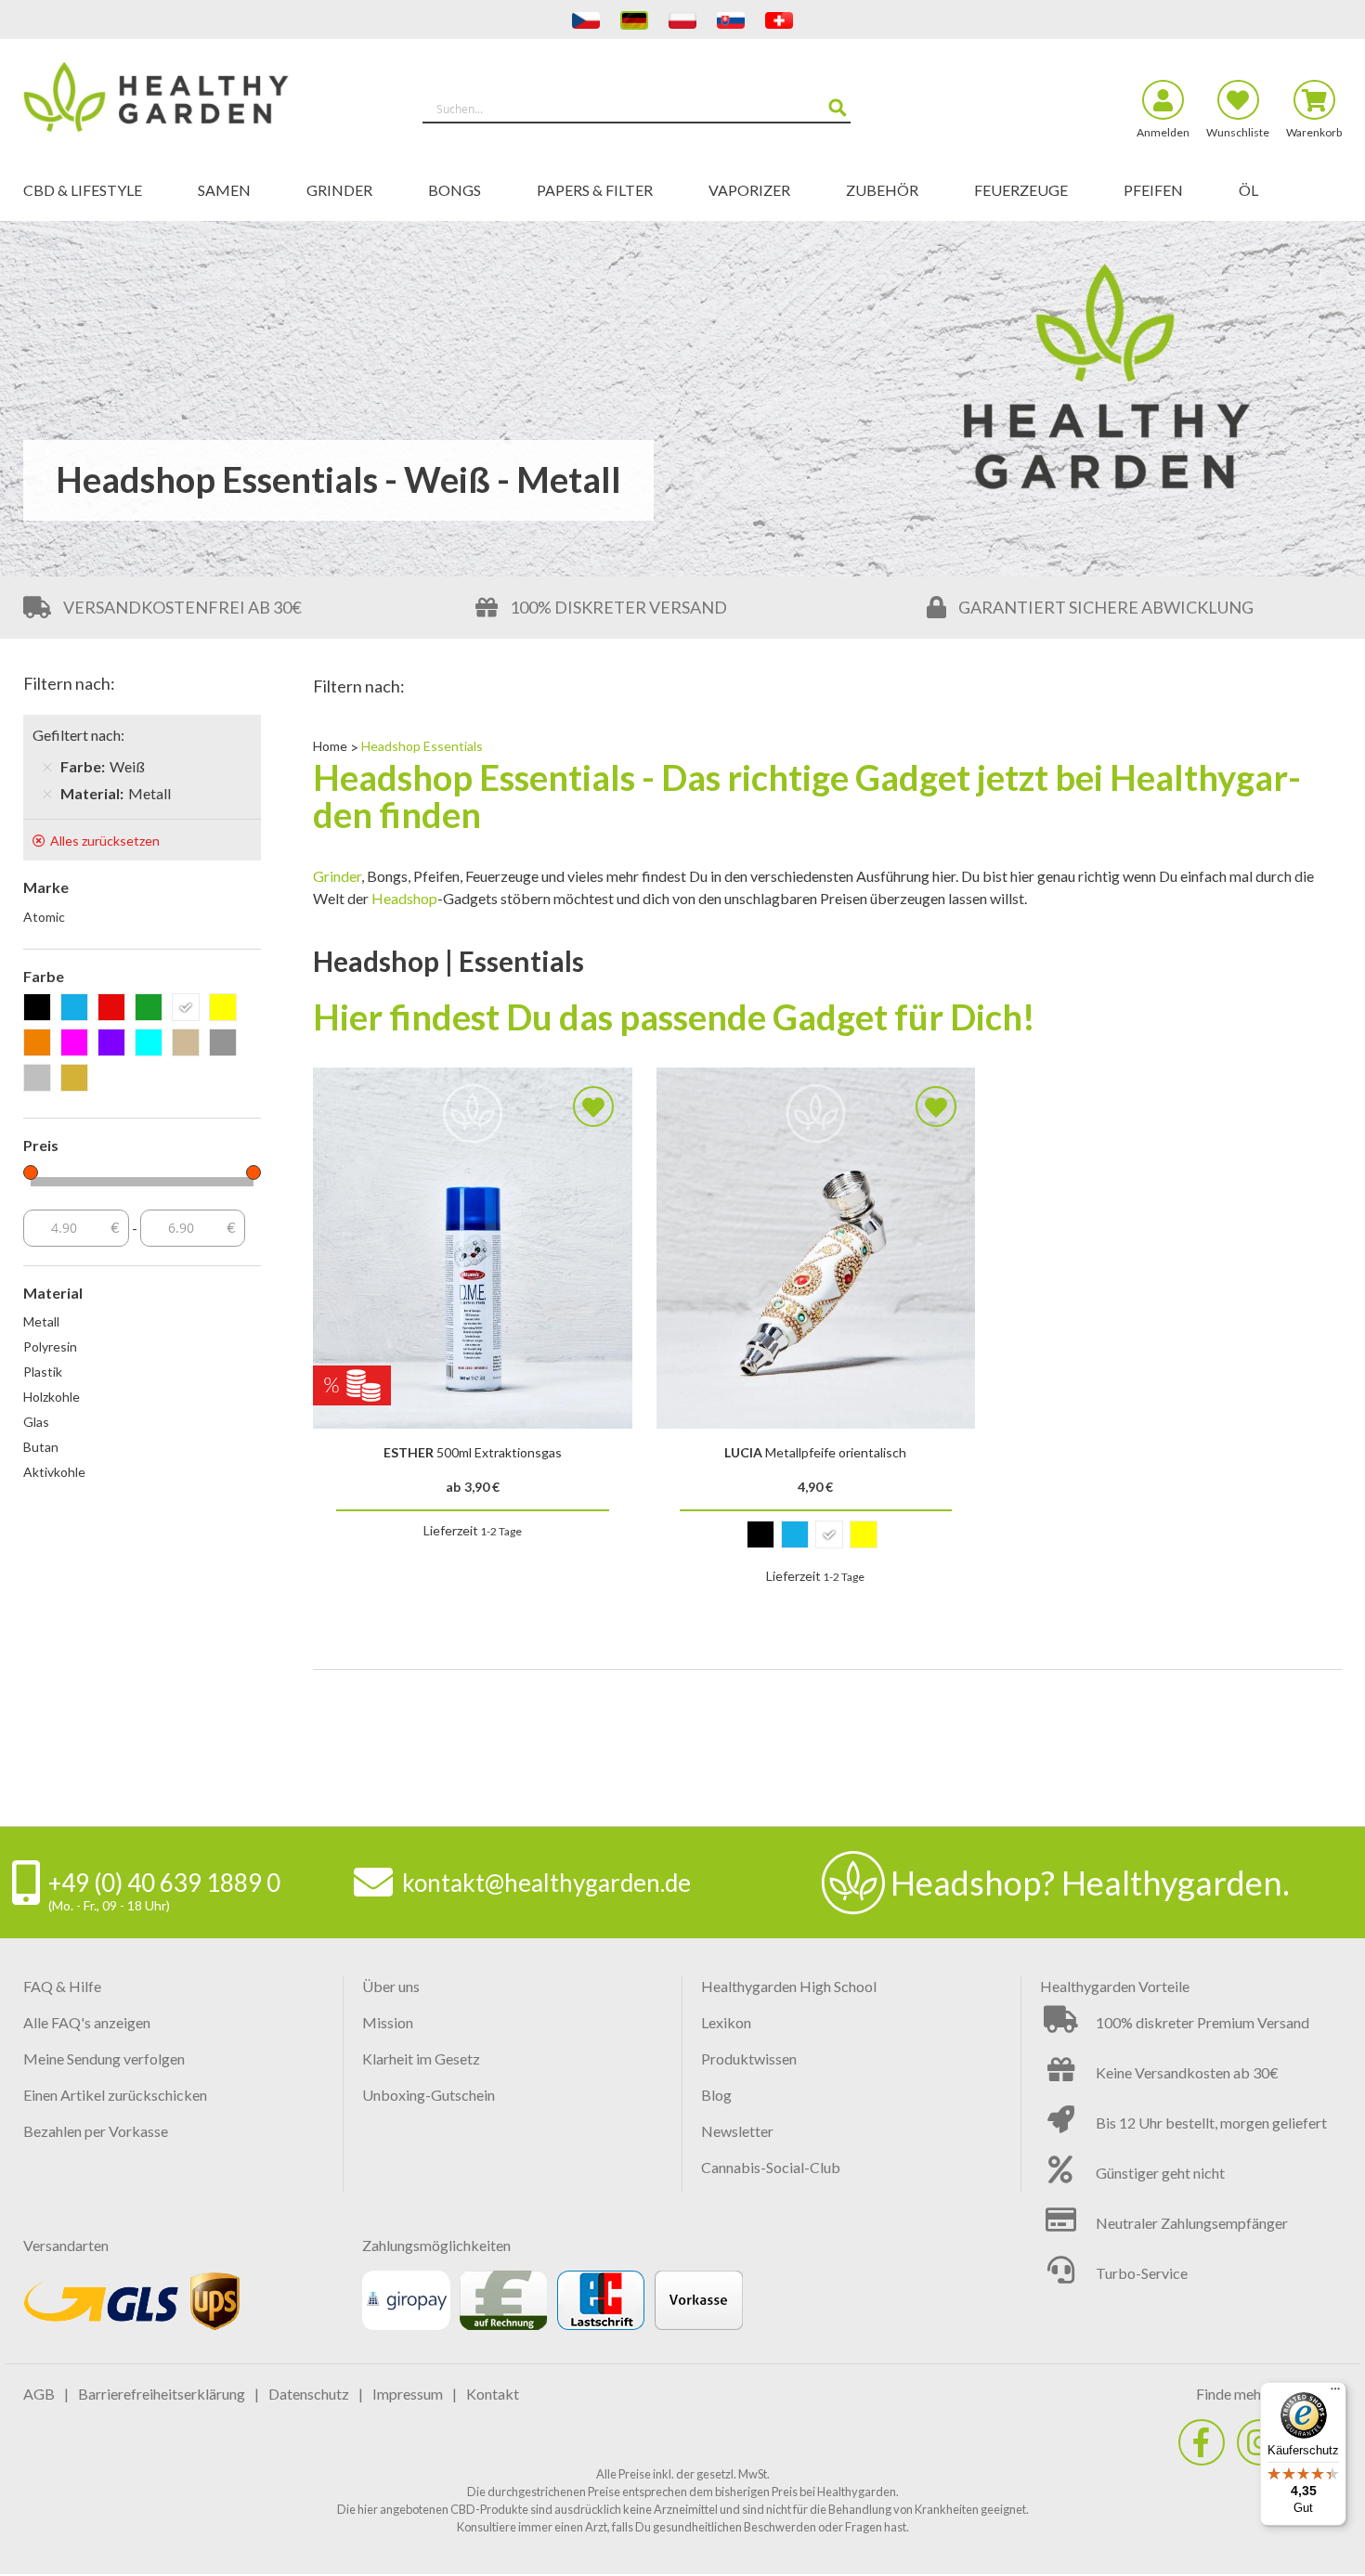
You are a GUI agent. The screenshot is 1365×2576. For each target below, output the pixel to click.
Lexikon (726, 2022)
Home (331, 746)
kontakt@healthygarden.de (546, 1883)
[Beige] (189, 1044)
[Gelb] (226, 1009)
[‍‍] (1202, 2442)
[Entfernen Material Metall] (47, 794)
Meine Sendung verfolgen (104, 2058)
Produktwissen (749, 2058)
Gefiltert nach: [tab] (78, 735)
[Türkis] (152, 1044)
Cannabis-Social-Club (771, 2167)
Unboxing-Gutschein (429, 2095)
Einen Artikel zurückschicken (115, 2095)
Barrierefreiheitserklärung (162, 2394)
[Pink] (78, 1044)
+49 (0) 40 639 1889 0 (164, 1883)
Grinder (337, 876)
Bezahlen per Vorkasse (96, 2131)
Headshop (404, 898)
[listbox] (816, 1539)
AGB (39, 2394)
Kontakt (493, 2394)
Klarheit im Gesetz (421, 2058)
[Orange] (40, 1044)
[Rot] (115, 1009)
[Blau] (78, 1009)
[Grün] (152, 1009)
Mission (388, 2022)
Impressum (408, 2394)
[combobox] (637, 109)
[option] (760, 1534)
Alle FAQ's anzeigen (87, 2022)
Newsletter (737, 2131)
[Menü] (1335, 2393)
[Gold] (78, 1079)
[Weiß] (189, 1009)
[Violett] (115, 1044)
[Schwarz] (40, 1009)
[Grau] (226, 1044)
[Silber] (40, 1079)
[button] (593, 1107)
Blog (716, 2095)
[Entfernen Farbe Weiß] (47, 767)
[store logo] (188, 100)
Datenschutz (309, 2394)
